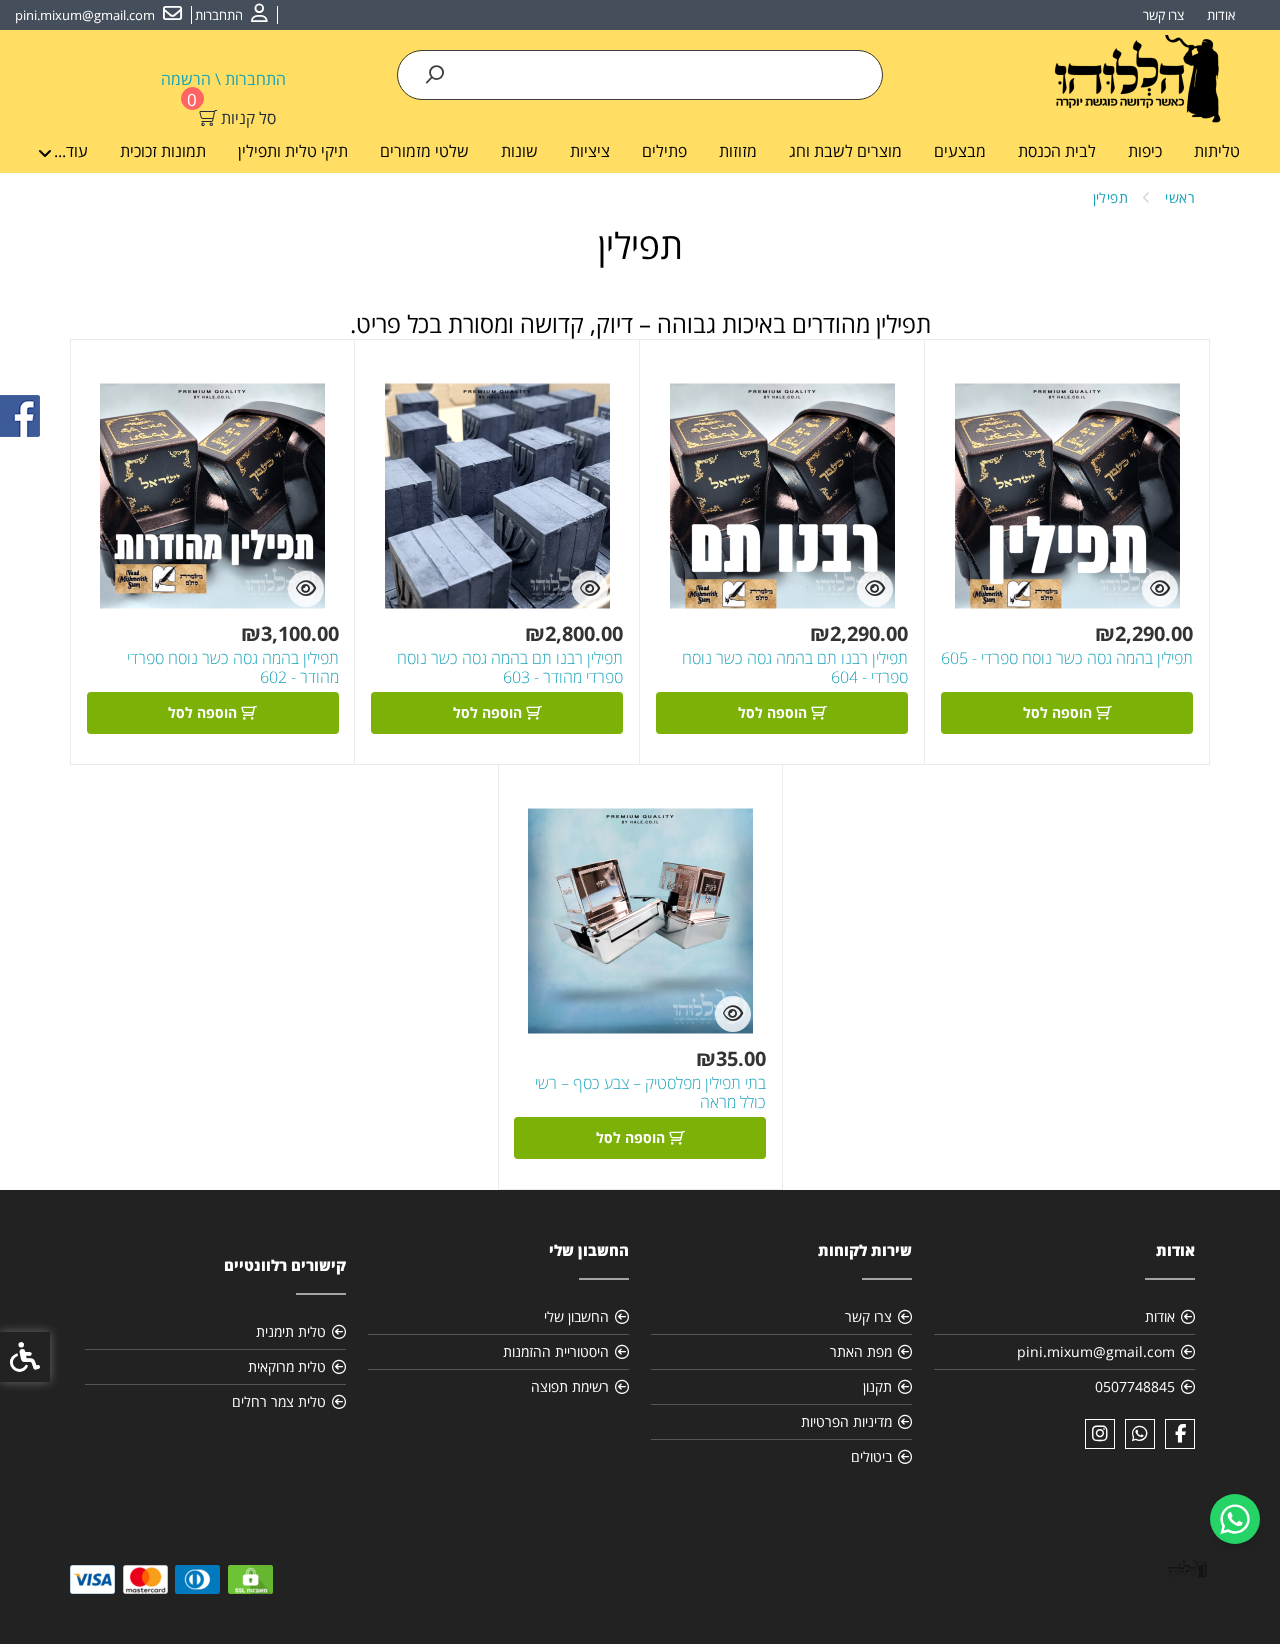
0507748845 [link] (1135, 1386)
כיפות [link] (1145, 151)
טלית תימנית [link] (291, 1331)
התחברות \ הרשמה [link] (223, 79)
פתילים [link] (664, 151)
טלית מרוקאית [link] (287, 1366)
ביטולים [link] (871, 1456)
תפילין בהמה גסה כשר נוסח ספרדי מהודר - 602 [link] (233, 668)
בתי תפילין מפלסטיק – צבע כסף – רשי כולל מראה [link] (650, 1093)
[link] (1235, 1519)
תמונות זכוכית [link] (163, 151)
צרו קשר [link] (1163, 15)
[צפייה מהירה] (1160, 589)
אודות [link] (1221, 15)
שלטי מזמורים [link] (424, 151)
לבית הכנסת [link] (1057, 151)
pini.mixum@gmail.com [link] (1096, 1351)
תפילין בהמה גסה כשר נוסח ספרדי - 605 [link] (1067, 658)
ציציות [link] (590, 151)
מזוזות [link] (738, 151)
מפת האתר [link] (861, 1351)
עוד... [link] (71, 151)
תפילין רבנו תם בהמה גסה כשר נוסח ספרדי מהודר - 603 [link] (510, 668)
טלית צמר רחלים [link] (279, 1401)
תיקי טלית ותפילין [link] (293, 151)
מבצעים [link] (960, 151)
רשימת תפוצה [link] (570, 1386)
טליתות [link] (1217, 151)
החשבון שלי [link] (576, 1316)
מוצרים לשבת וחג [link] (845, 151)
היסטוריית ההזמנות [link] (556, 1351)
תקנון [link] (877, 1386)
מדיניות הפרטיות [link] (846, 1421)
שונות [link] (519, 151)
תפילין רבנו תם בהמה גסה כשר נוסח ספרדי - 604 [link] (795, 668)
